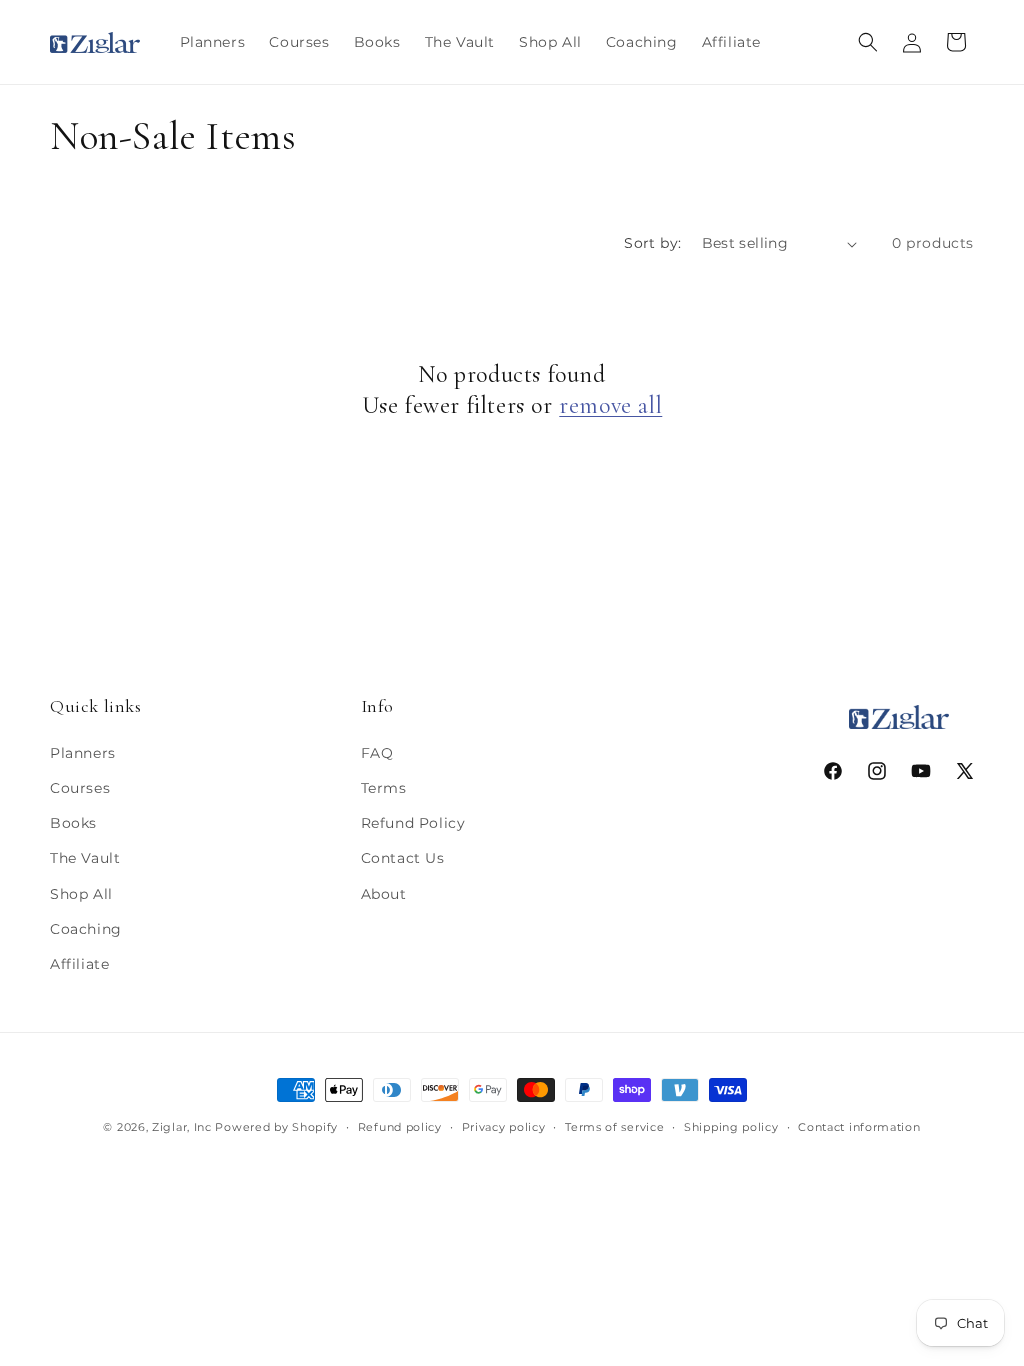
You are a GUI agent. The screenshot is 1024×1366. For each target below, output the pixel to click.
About (384, 894)
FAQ (377, 753)
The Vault (85, 858)
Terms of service (614, 1127)
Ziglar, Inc (182, 1127)
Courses (80, 788)
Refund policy (400, 1127)
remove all (610, 405)
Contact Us (403, 858)
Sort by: (652, 243)
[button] (868, 42)
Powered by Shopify (276, 1127)
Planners (83, 753)
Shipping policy (731, 1127)
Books (73, 823)
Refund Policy (413, 823)
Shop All (81, 894)
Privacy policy (504, 1127)
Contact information (859, 1127)
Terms (384, 788)
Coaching (86, 929)
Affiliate (79, 964)
